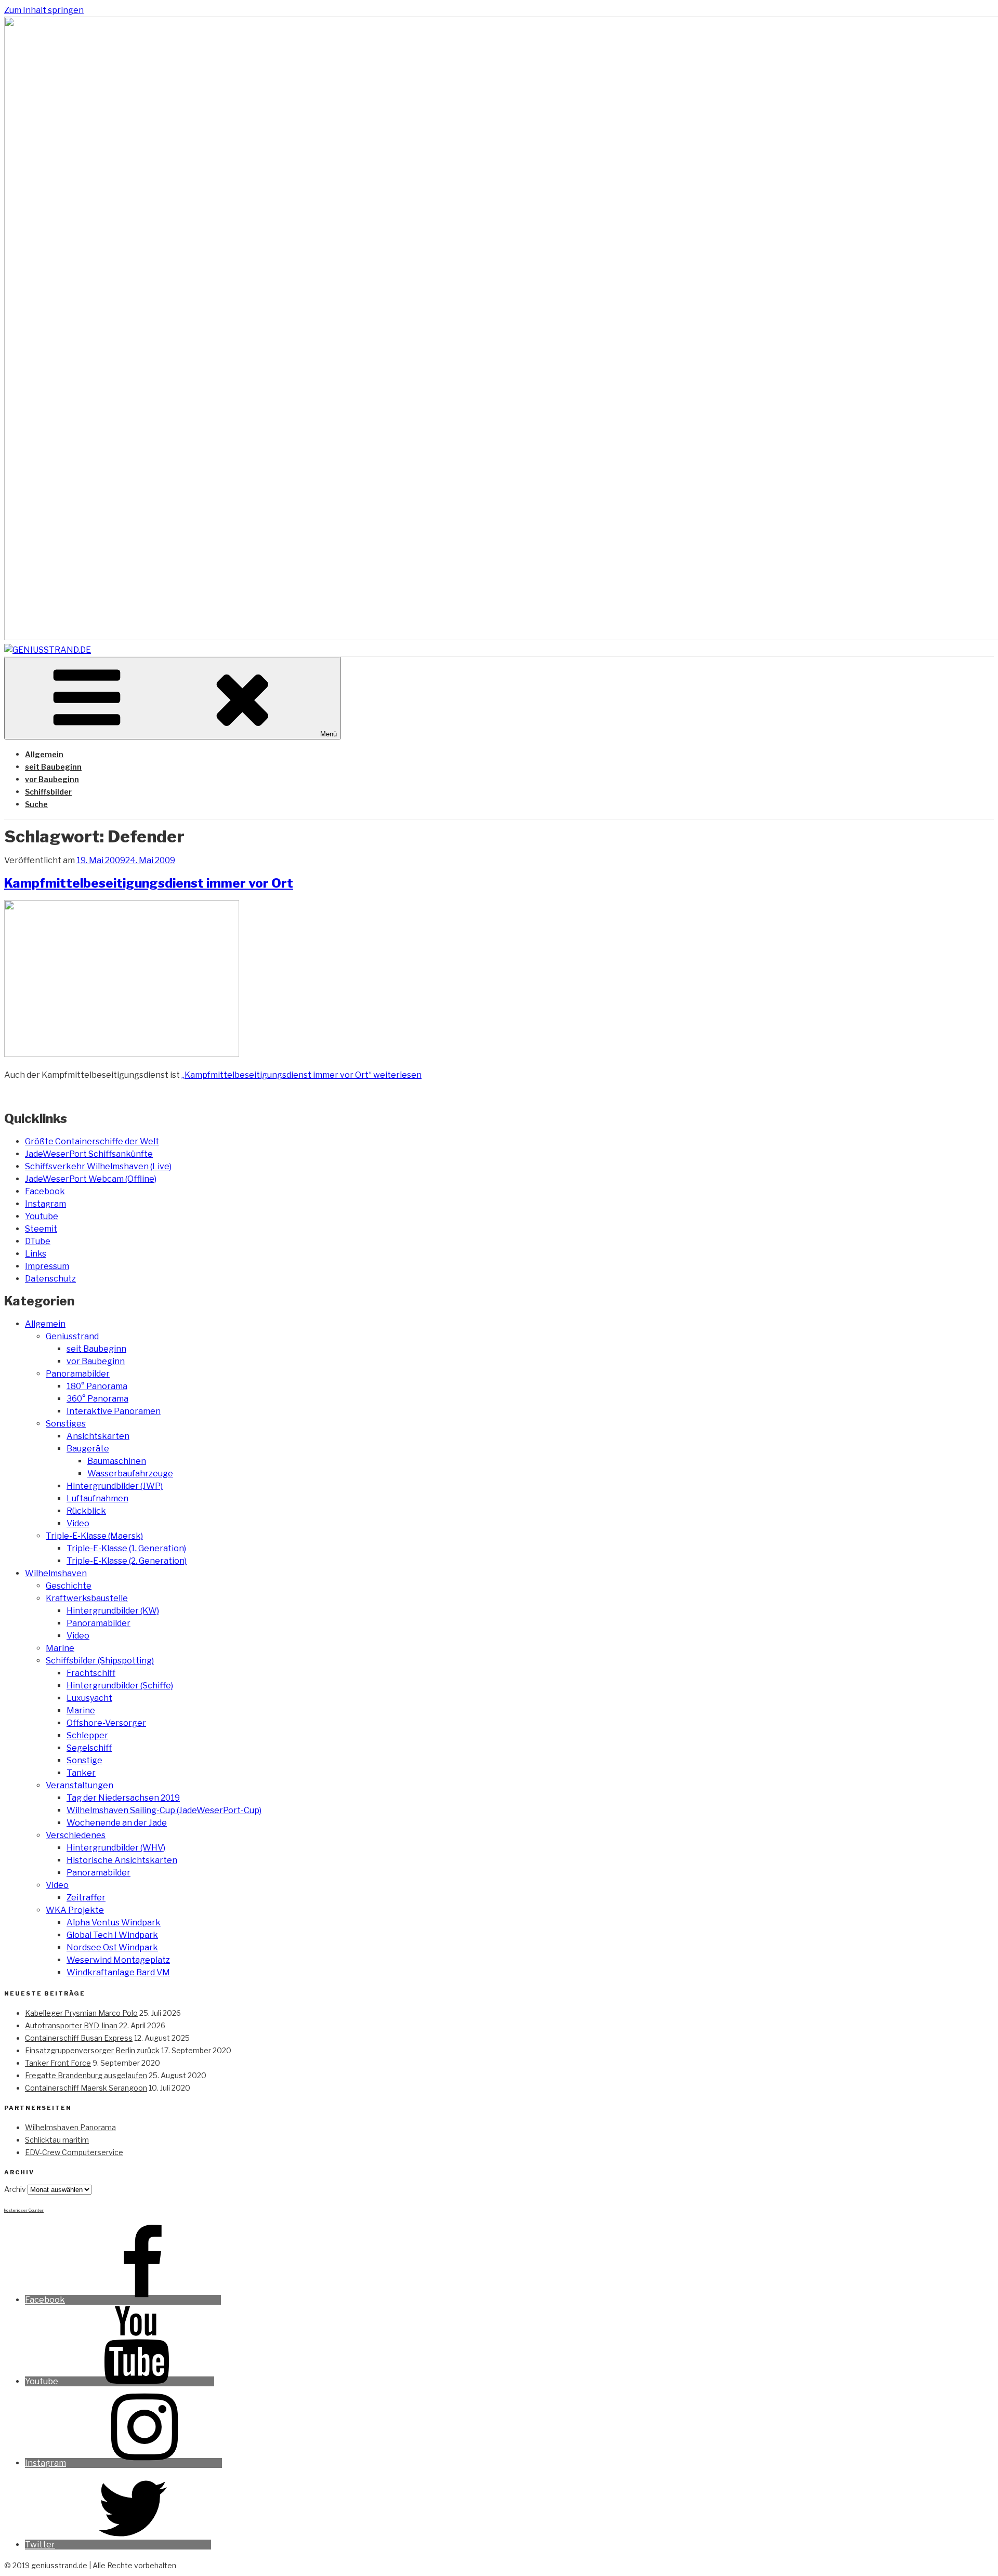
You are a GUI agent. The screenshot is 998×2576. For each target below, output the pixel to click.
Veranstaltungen (80, 1785)
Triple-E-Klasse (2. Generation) (127, 1561)
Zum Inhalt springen (44, 10)
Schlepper (87, 1735)
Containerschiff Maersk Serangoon (86, 2088)
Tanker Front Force (58, 2063)
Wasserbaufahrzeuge (130, 1474)
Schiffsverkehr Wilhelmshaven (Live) (98, 1166)
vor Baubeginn (52, 779)
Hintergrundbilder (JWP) (115, 1486)
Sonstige (84, 1760)
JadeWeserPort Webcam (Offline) (91, 1179)
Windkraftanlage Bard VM (118, 1972)
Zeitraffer (86, 1898)
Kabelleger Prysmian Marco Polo (81, 2013)
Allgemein (44, 754)
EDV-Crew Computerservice (74, 2152)
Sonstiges (66, 1424)
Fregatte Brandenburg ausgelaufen (86, 2075)
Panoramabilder (78, 1374)
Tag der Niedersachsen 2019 (123, 1798)
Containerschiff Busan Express (79, 2038)
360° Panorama (97, 1399)
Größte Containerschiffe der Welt (92, 1141)
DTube (38, 1241)
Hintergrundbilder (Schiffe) (120, 1686)
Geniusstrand (72, 1336)
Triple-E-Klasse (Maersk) (94, 1536)
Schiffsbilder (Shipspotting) (100, 1661)
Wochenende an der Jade (117, 1823)
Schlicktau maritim (57, 2140)
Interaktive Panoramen (114, 1411)
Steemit (41, 1229)
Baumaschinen (117, 1461)
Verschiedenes (76, 1835)
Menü (329, 734)
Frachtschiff (91, 1673)
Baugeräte (88, 1449)
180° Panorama (97, 1386)
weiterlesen (301, 1075)
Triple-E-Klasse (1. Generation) (126, 1548)
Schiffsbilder (48, 792)
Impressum (47, 1266)
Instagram (45, 1204)
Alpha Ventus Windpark (114, 1923)
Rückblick (86, 1511)
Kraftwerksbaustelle (87, 1598)
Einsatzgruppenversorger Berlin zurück (92, 2050)
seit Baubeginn (53, 767)
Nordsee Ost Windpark (112, 1947)
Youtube (42, 1216)
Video (78, 1523)
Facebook (45, 1191)
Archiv (15, 2189)
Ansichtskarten (98, 1436)
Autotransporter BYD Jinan (71, 2025)
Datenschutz (50, 1279)
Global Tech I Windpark (112, 1935)
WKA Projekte (75, 1910)
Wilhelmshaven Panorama (70, 2127)
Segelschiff (89, 1748)
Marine (60, 1648)
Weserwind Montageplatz (118, 1960)
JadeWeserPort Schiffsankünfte (89, 1154)
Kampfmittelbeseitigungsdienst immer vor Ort (149, 883)
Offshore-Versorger (106, 1723)
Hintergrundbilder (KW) (113, 1611)
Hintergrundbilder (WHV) (116, 1848)
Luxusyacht (89, 1698)
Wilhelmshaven (56, 1573)
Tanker (81, 1773)
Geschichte (69, 1586)
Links (36, 1254)
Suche (36, 804)
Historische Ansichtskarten (122, 1860)
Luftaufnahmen (97, 1498)
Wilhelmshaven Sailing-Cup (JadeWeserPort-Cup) (164, 1810)
